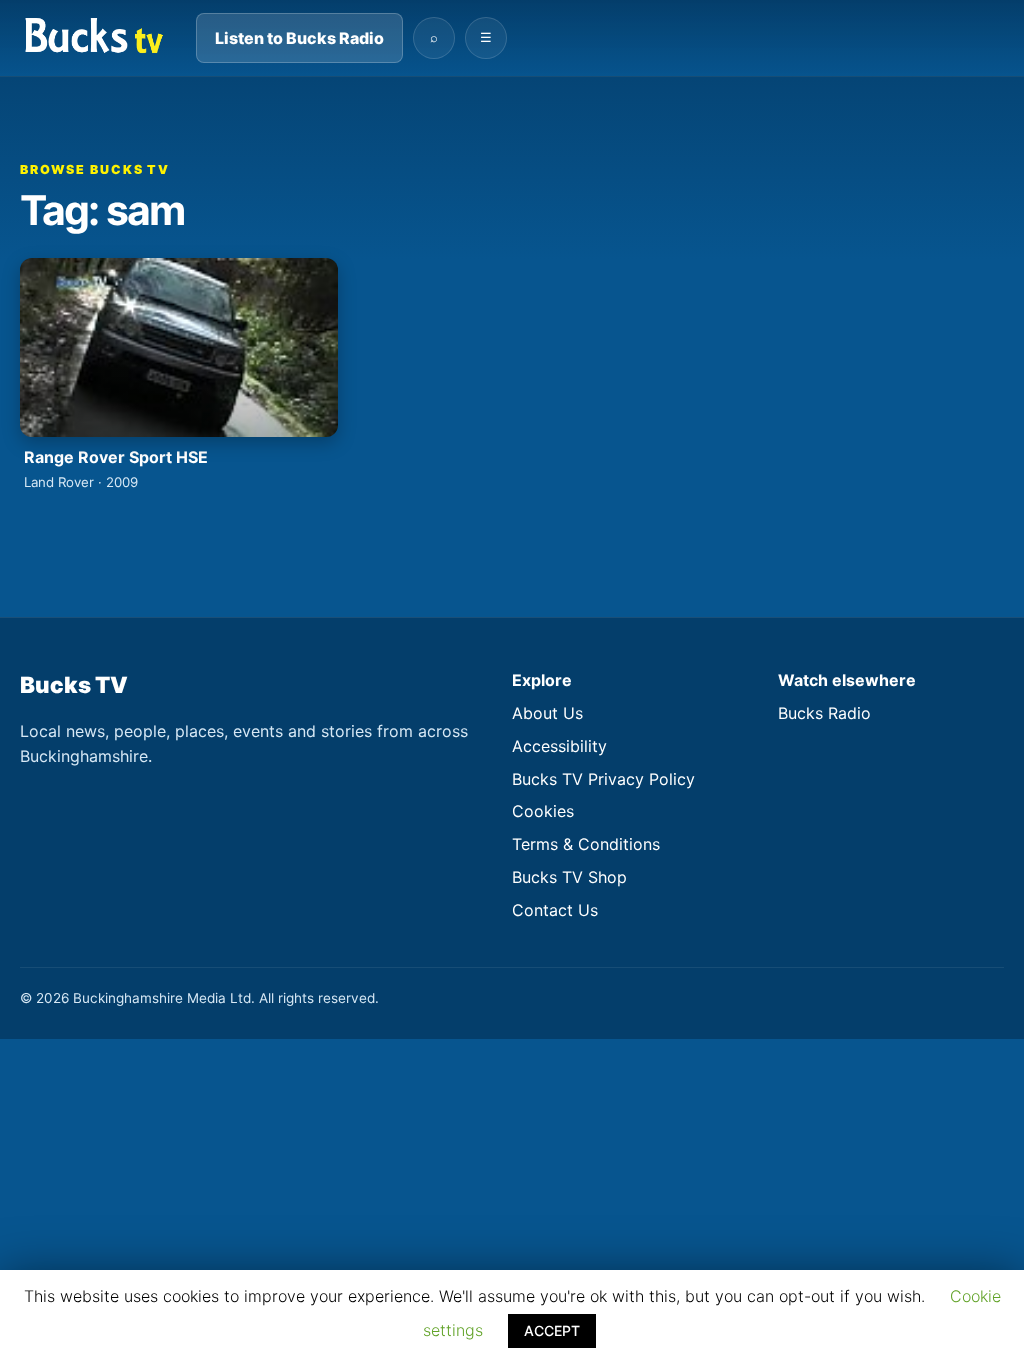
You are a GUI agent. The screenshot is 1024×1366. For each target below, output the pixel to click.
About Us (547, 713)
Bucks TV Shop (569, 877)
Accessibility (559, 746)
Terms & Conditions (586, 844)
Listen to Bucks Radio (299, 38)
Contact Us (555, 910)
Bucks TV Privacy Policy (603, 779)
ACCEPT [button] (552, 1330)
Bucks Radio (824, 713)
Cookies (543, 811)
